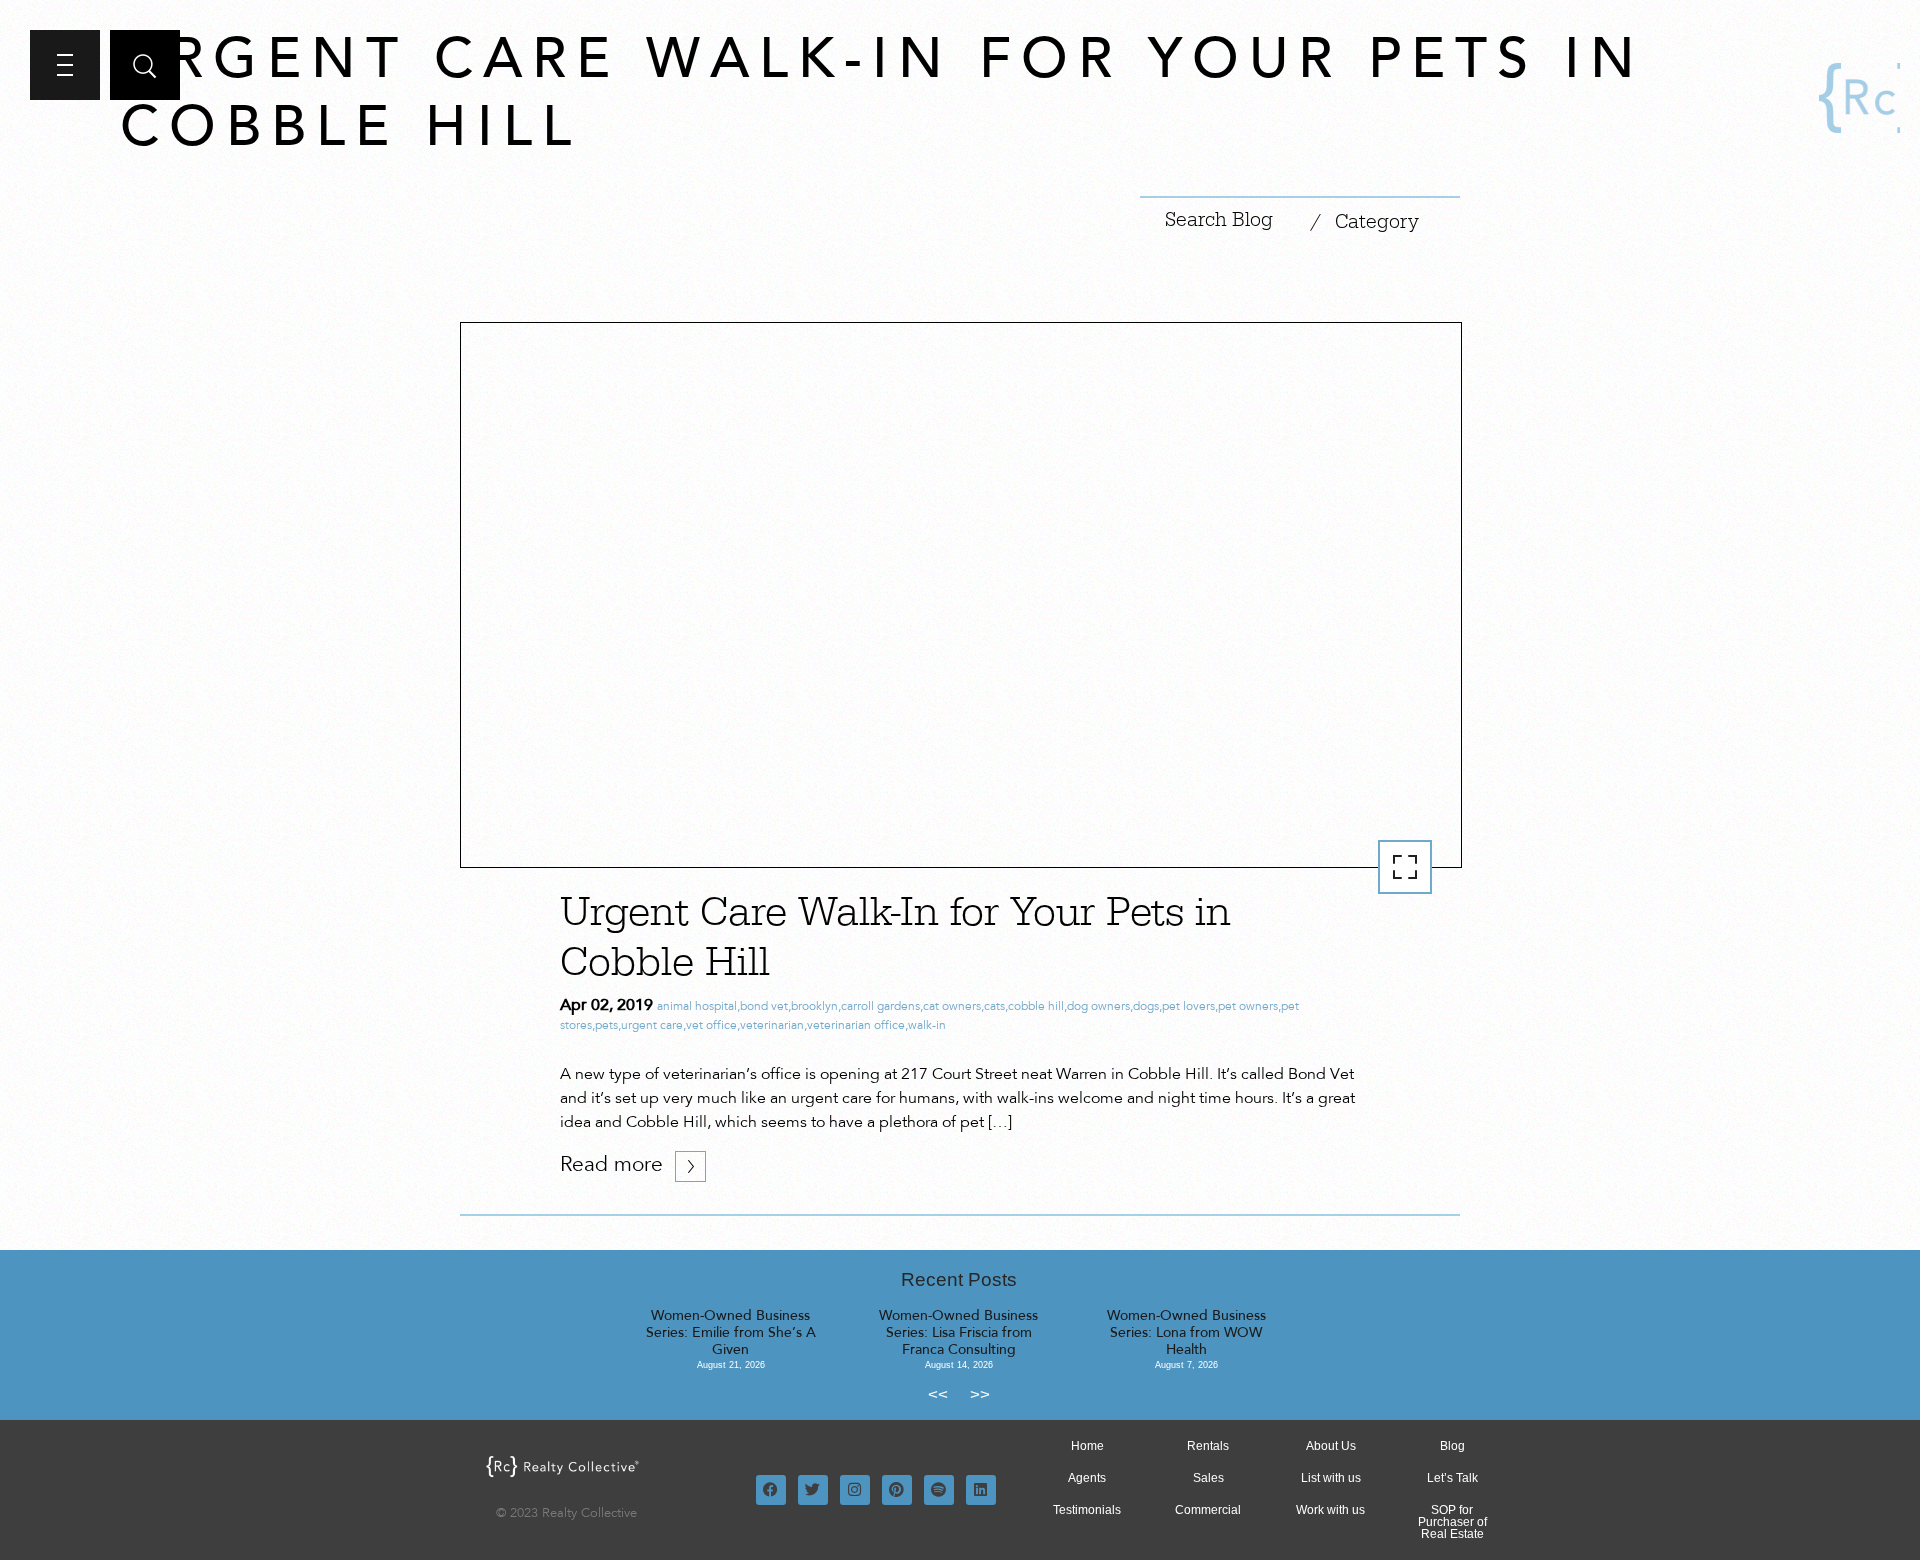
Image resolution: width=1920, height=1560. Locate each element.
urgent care (652, 1026)
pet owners (1248, 1007)
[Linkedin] (981, 1490)
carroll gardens (880, 1007)
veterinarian (772, 1026)
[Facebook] (771, 1490)
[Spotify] (939, 1490)
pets (606, 1026)
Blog (1452, 1446)
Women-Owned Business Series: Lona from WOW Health (1186, 1334)
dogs (1146, 1007)
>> (980, 1394)
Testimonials (1087, 1510)
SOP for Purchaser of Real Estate (1452, 1522)
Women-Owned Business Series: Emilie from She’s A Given (731, 1334)
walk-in (927, 1026)
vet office (711, 1026)
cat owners (952, 1007)
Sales (1208, 1478)
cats (994, 1007)
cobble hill (1036, 1007)
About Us (1331, 1446)
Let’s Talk (1452, 1478)
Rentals (1208, 1446)
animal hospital (697, 1007)
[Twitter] (813, 1490)
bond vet (764, 1007)
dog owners (1098, 1007)
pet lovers (1188, 1007)
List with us (1331, 1478)
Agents (1087, 1478)
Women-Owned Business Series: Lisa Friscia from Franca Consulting (958, 1334)
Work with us (1330, 1510)
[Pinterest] (897, 1490)
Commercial (1208, 1510)
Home (1087, 1446)
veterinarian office (856, 1026)
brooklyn (814, 1007)
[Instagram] (855, 1490)
